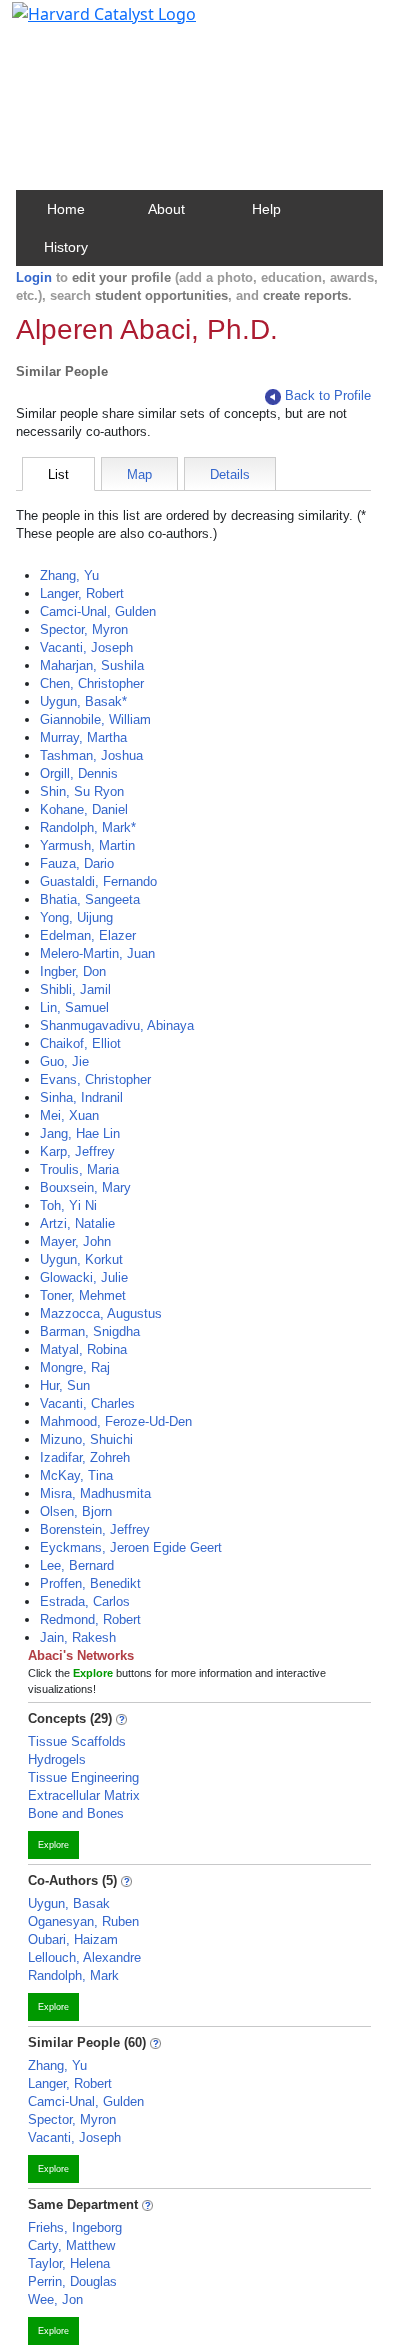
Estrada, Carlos (85, 1601)
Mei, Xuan (69, 1115)
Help (266, 209)
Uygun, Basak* (83, 701)
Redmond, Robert (90, 1619)
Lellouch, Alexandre (84, 1957)
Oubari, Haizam (73, 1939)
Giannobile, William (95, 719)
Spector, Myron (84, 629)
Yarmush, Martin (87, 845)
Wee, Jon (55, 2299)
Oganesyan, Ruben (83, 1921)
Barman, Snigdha (90, 1331)
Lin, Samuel (74, 1007)
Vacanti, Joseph (86, 647)
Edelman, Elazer (88, 935)
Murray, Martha (83, 737)
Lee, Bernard (77, 1565)
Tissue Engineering (83, 1777)
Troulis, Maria (79, 1169)
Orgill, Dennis (79, 773)
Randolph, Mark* (88, 827)
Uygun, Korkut (81, 1259)
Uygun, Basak (69, 1903)
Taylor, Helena (69, 2263)
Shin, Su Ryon (82, 791)
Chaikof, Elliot (80, 1043)
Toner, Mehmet (83, 1295)
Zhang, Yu (69, 575)
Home (66, 209)
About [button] (166, 209)
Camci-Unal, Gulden (98, 611)
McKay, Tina (76, 1475)
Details (230, 474)
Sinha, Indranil (81, 1097)
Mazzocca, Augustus (101, 1313)
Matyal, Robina (83, 1349)
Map (139, 474)
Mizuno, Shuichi (86, 1439)
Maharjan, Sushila (92, 665)
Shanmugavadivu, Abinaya (117, 1025)
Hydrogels (57, 1759)
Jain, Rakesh (78, 1637)
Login (34, 277)
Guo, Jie (64, 1061)
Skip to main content (83, 24)
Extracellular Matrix (84, 1795)
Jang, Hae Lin (80, 1133)
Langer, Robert (82, 593)
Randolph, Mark (73, 1975)
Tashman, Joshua (91, 755)
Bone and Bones (76, 1813)
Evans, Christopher (95, 1079)
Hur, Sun (65, 1385)
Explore (53, 1845)
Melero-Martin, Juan (97, 953)
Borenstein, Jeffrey (95, 1529)
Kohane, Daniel (84, 809)
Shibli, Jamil (75, 989)
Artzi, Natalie (77, 1223)
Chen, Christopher (92, 683)
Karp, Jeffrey (77, 1151)
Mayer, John (75, 1241)
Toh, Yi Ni (68, 1205)
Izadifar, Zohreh (85, 1457)
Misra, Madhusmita (95, 1493)
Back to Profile (328, 395)
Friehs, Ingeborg (75, 2227)
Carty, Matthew (71, 2245)
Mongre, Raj (75, 1367)
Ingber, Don (73, 971)
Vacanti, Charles (87, 1403)
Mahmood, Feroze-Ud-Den (116, 1421)
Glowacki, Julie (84, 1277)
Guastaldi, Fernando (98, 881)
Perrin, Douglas (72, 2281)
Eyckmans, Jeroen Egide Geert (131, 1547)
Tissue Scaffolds (77, 1741)
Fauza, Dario (77, 863)
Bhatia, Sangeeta (90, 899)
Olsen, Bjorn (76, 1511)
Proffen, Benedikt (90, 1583)
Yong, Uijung (76, 917)
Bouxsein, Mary (85, 1187)
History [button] (66, 247)
